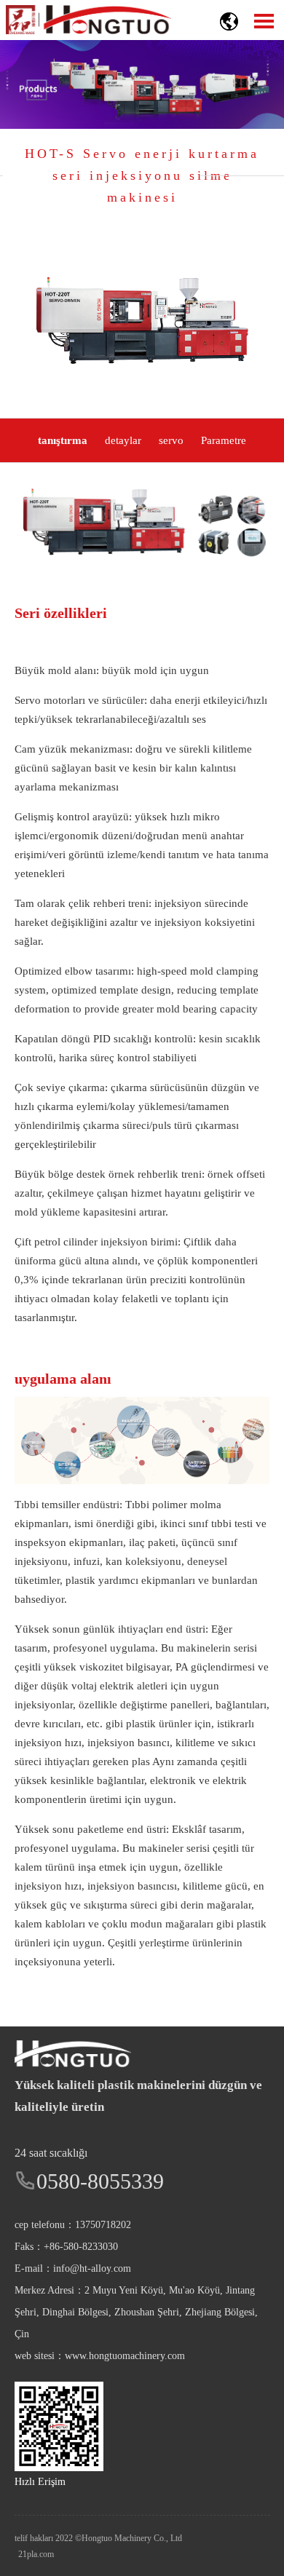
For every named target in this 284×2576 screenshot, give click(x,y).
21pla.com (36, 2554)
